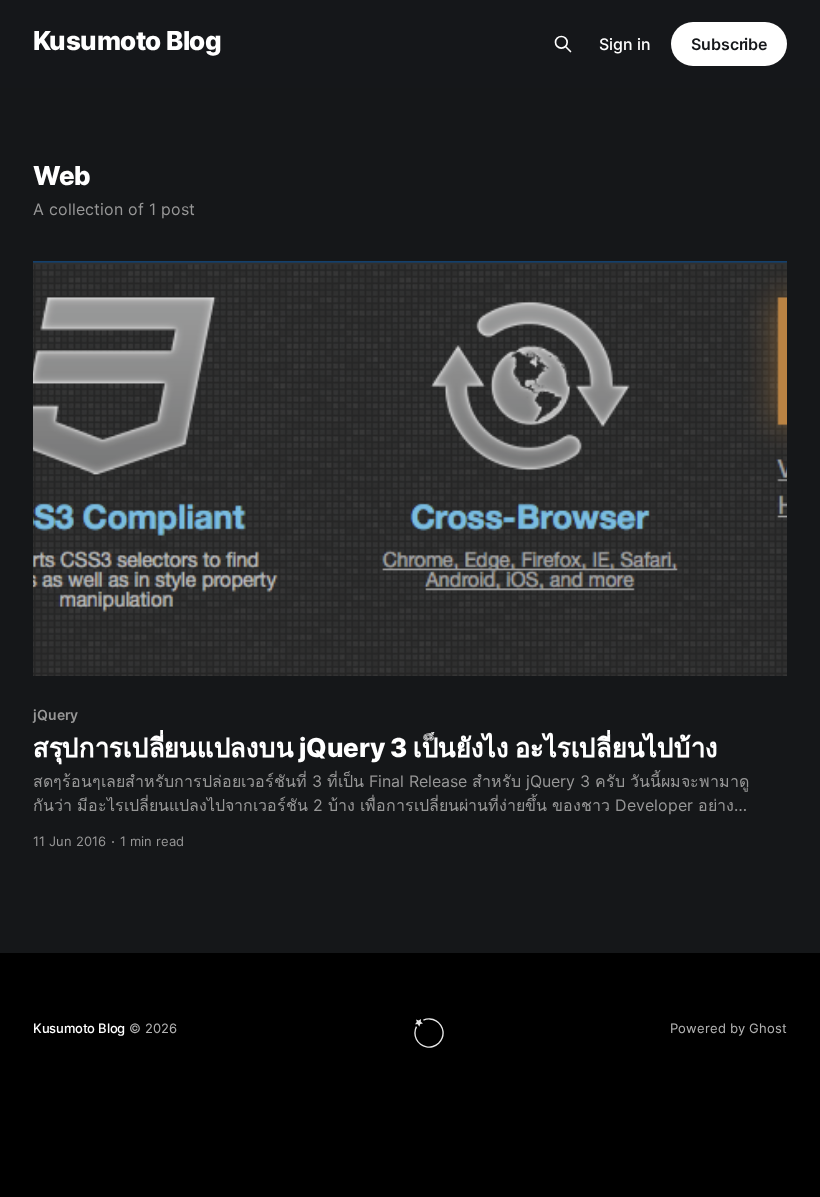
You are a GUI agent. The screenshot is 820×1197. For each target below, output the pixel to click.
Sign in (625, 44)
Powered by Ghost (728, 1028)
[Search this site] (563, 44)
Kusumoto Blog (127, 41)
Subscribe (729, 44)
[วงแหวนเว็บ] (429, 1033)
